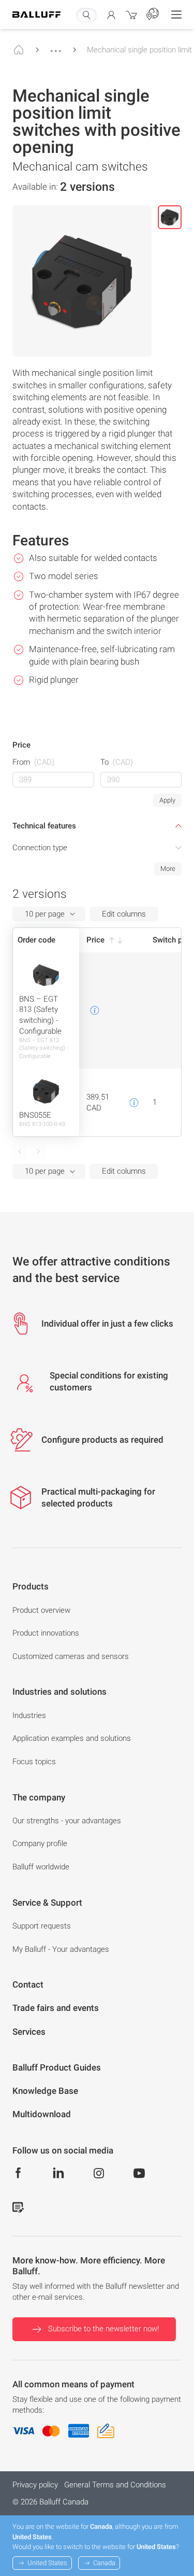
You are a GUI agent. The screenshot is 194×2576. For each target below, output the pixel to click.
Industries (29, 1715)
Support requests (42, 1926)
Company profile (40, 1843)
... (56, 46)
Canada (104, 2563)
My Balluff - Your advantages (61, 1949)
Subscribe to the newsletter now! (103, 2329)
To (117, 762)
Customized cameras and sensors (71, 1656)
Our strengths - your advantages (67, 1821)
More (168, 869)
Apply (167, 800)
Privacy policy (35, 2485)
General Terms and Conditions (115, 2485)
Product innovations (46, 1633)
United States (47, 2563)
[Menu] (176, 15)
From (33, 762)
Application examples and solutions (72, 1738)
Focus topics (34, 1762)
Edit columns (124, 914)
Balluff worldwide (41, 1867)
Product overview (41, 1610)
